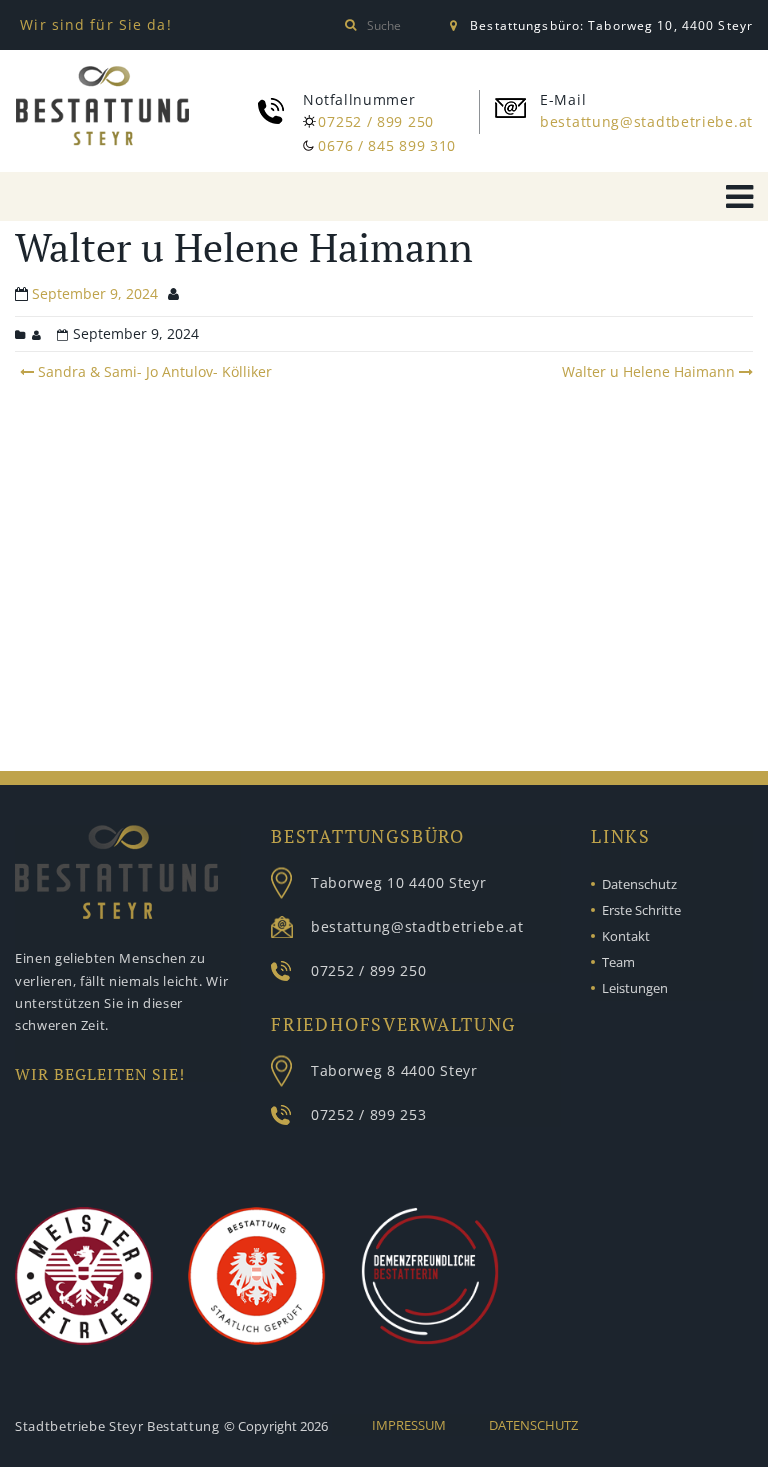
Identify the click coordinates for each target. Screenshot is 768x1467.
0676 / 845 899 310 (387, 145)
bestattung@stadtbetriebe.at (646, 121)
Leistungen (635, 988)
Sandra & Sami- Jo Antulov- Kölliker (153, 371)
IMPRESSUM (409, 1425)
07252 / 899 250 (376, 121)
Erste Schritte (641, 910)
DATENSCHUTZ (533, 1425)
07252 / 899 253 (369, 1114)
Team (618, 962)
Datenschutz (639, 884)
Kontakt (626, 936)
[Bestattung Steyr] (102, 106)
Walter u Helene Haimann (648, 371)
